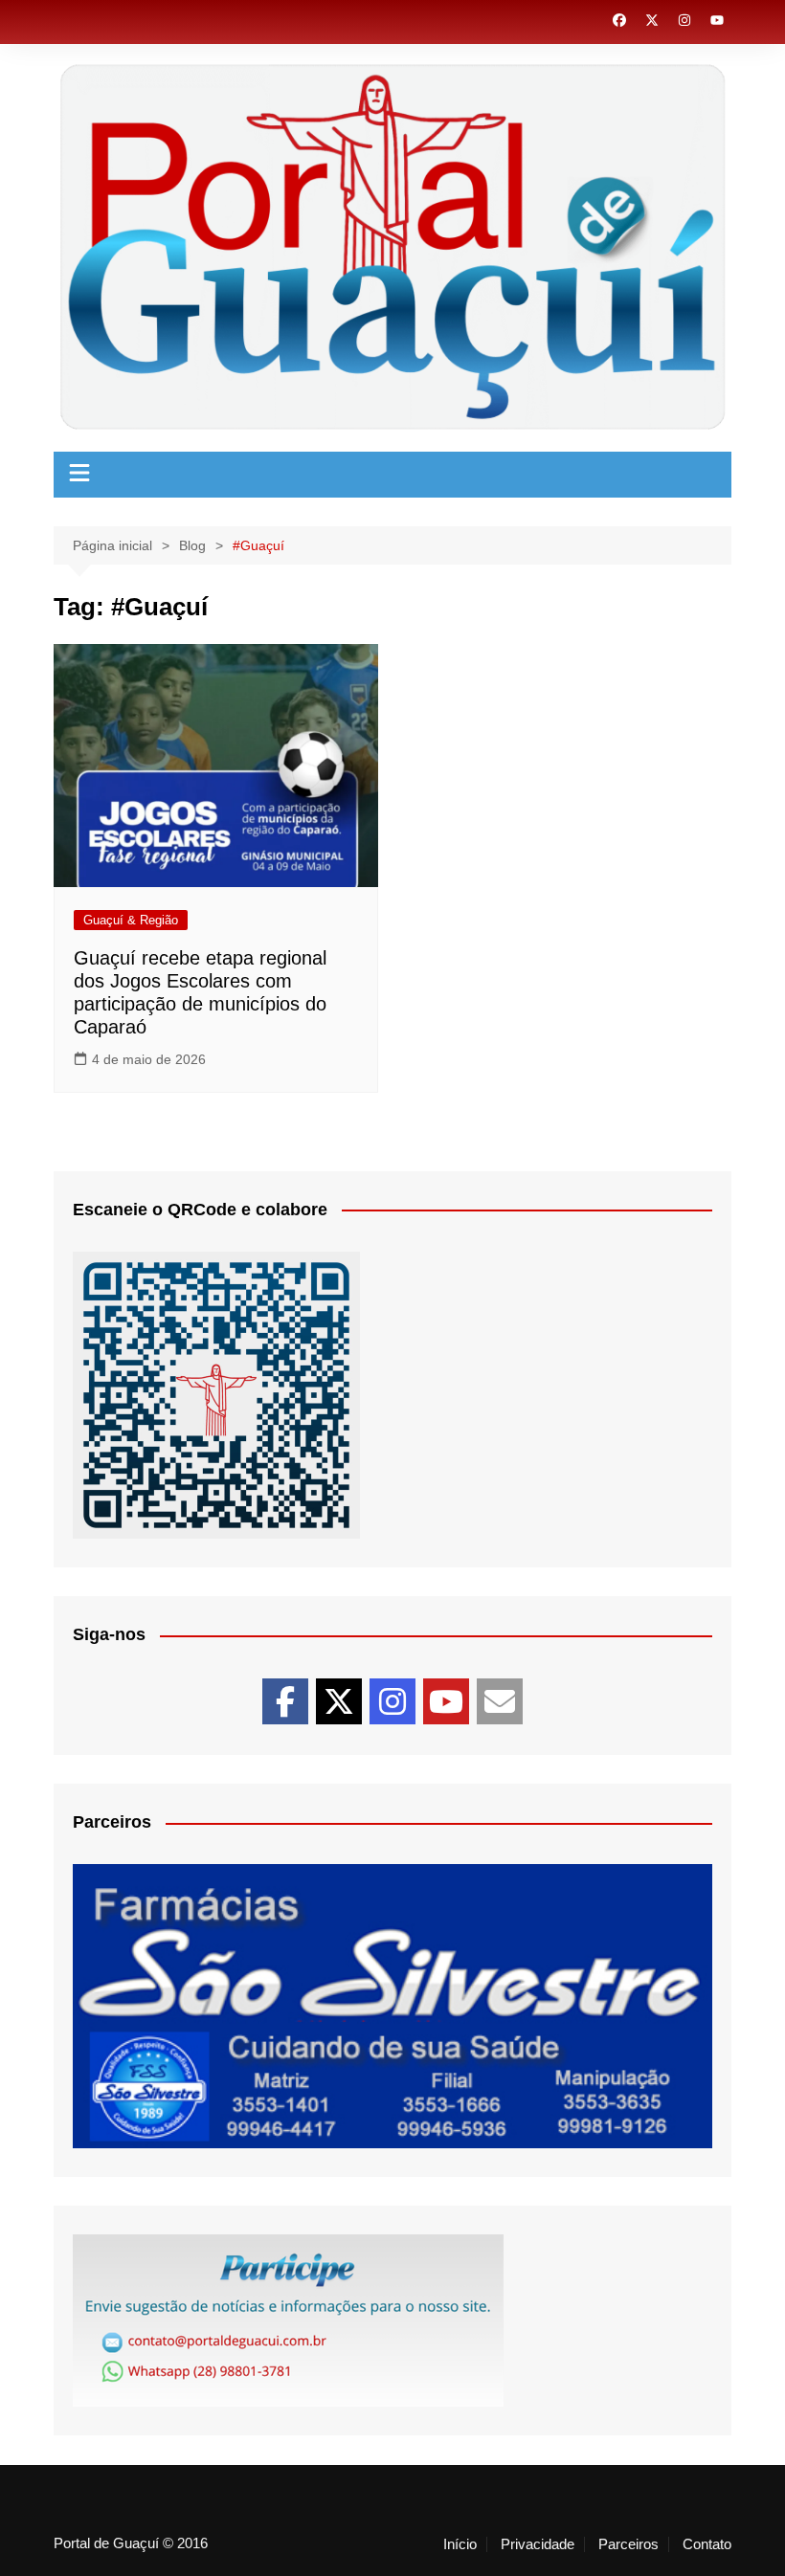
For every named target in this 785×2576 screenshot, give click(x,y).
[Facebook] (285, 1701)
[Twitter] (339, 1701)
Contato (707, 2544)
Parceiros (628, 2544)
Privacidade (538, 2544)
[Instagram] (392, 1701)
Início (460, 2544)
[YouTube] (446, 1701)
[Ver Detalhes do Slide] (392, 2006)
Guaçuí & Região (131, 920)
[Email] (500, 1701)
